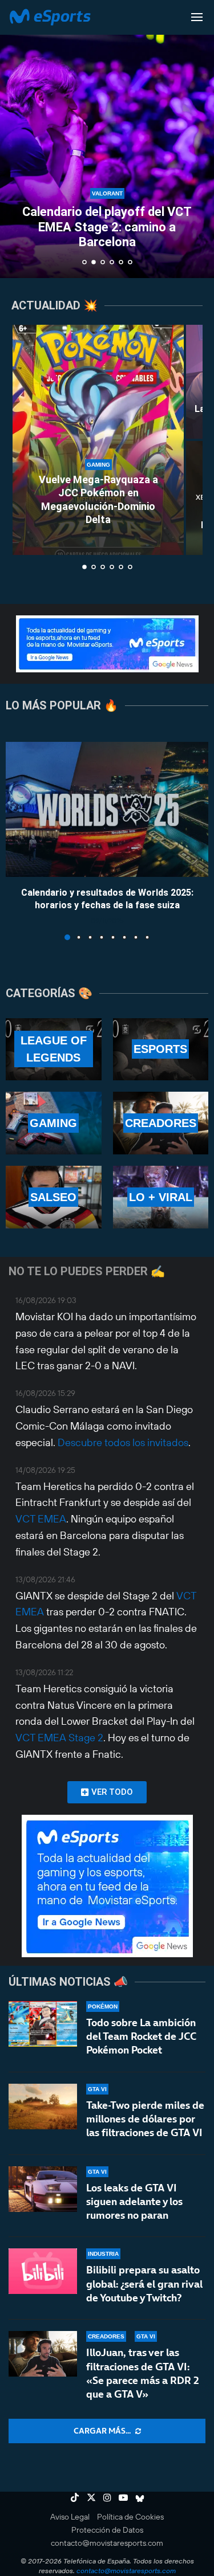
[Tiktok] (75, 2497)
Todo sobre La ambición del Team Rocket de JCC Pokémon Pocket (141, 2036)
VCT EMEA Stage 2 (59, 1738)
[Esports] (161, 1050)
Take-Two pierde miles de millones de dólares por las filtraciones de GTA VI (145, 2119)
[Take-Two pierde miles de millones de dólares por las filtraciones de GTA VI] (43, 2106)
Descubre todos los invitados (123, 1442)
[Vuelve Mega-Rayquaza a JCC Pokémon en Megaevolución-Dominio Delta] (98, 440)
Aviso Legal (70, 2517)
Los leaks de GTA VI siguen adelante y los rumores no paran (134, 2202)
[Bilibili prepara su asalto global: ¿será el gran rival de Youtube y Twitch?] (43, 2271)
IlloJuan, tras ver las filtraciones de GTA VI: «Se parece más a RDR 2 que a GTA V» (143, 2373)
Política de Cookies (130, 2517)
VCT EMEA (41, 1519)
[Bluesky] (140, 2497)
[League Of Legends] (54, 1050)
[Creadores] (161, 1123)
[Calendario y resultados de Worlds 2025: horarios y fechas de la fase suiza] (107, 809)
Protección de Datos (107, 2530)
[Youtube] (123, 2497)
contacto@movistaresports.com (107, 2543)
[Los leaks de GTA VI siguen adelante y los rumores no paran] (43, 2189)
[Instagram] (107, 2497)
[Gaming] (54, 1123)
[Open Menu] (197, 17)
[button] (15, 138)
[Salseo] (54, 1197)
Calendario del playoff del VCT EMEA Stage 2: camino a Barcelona (107, 227)
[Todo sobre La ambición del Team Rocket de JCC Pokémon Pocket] (43, 2024)
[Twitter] (91, 2497)
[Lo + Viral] (161, 1197)
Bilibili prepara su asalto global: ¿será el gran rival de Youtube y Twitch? (144, 2284)
